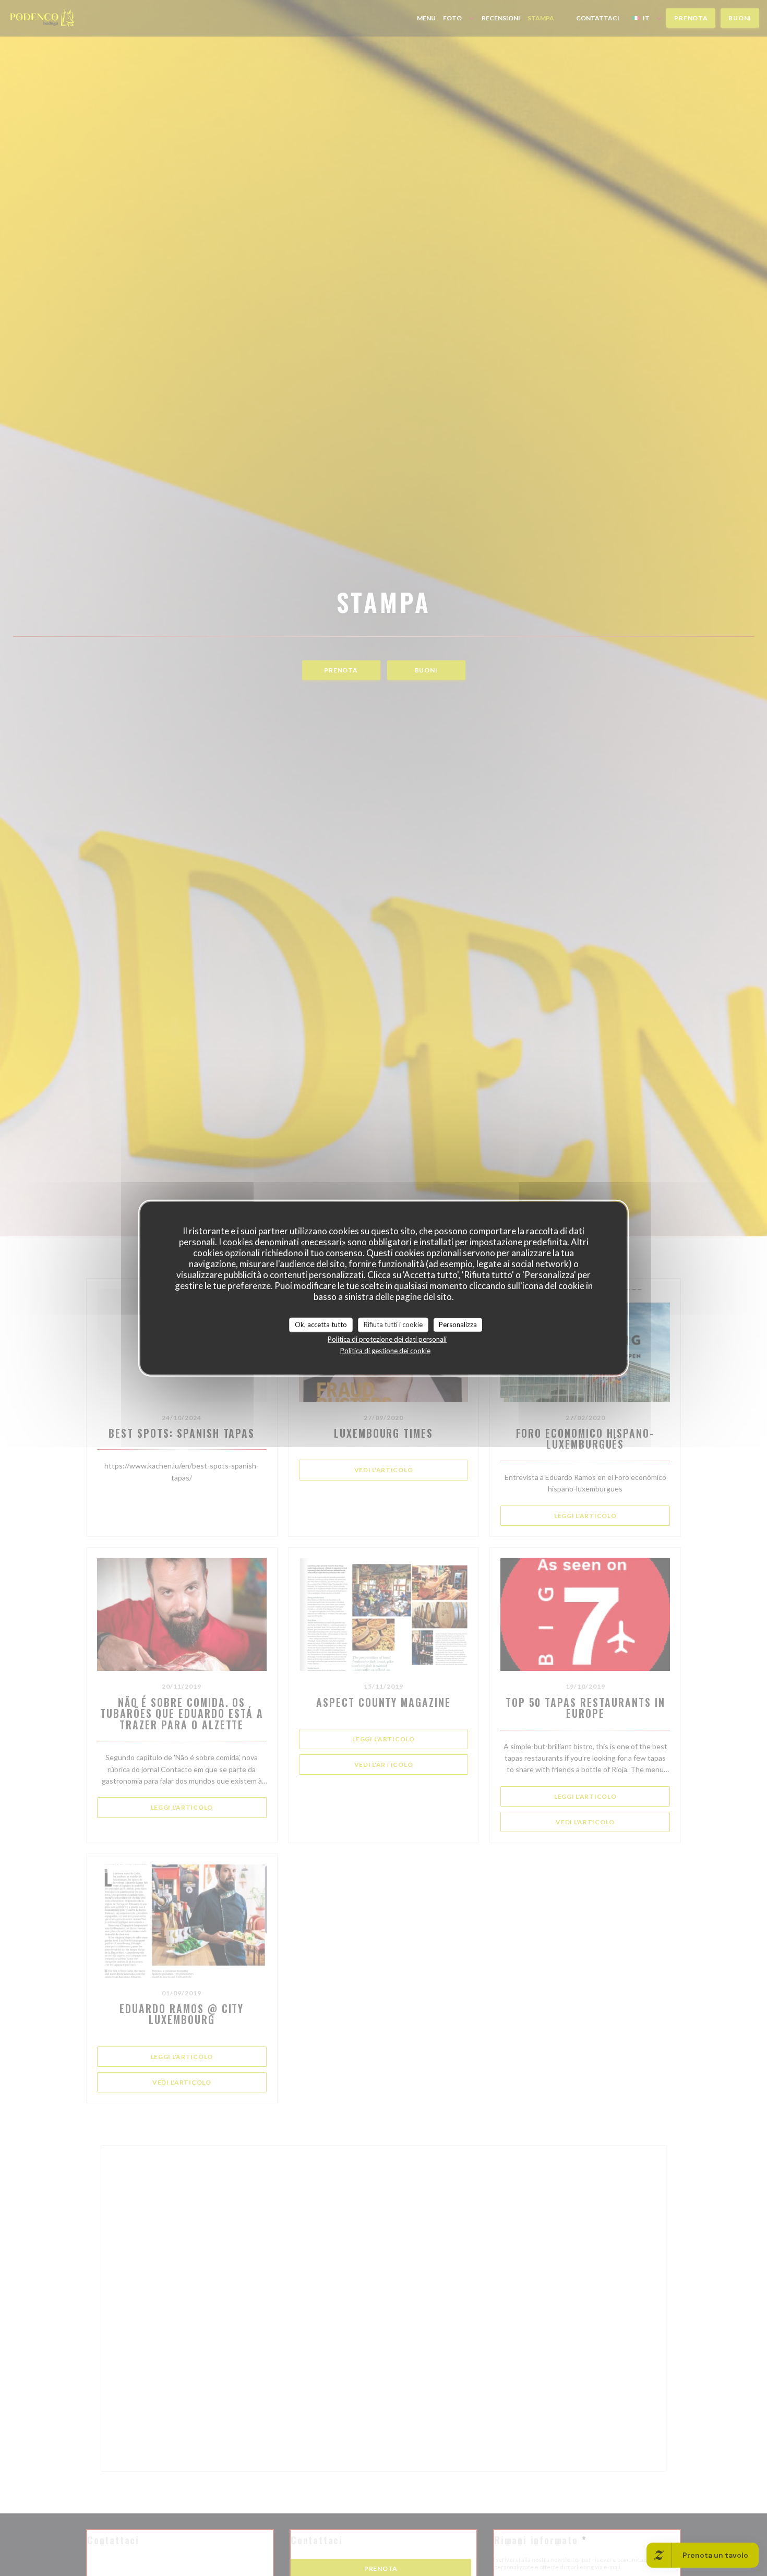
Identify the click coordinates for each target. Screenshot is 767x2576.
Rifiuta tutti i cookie (393, 1325)
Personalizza (458, 1325)
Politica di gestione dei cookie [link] (385, 1350)
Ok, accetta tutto (321, 1325)
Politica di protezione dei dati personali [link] (387, 1339)
